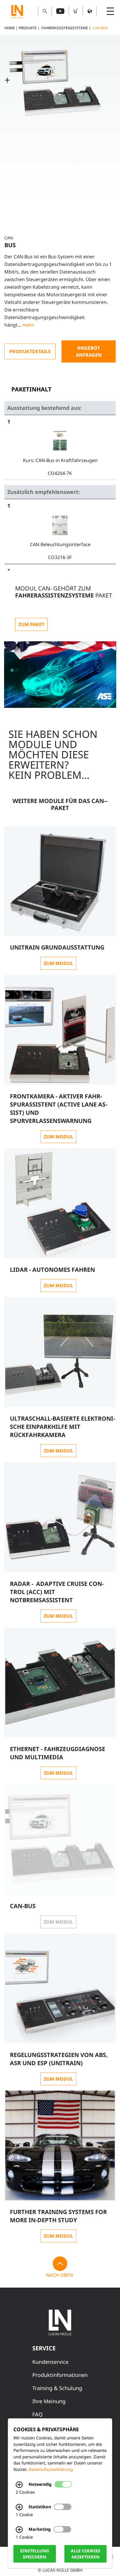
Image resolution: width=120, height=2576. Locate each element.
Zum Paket (31, 624)
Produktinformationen (60, 2375)
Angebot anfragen (89, 351)
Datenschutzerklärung (51, 2469)
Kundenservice (50, 2362)
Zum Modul (58, 963)
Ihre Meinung (49, 2401)
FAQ (37, 2414)
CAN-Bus (100, 28)
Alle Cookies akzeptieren (85, 2554)
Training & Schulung (57, 2388)
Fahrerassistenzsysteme (65, 28)
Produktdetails (30, 351)
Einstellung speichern (35, 2554)
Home (10, 28)
